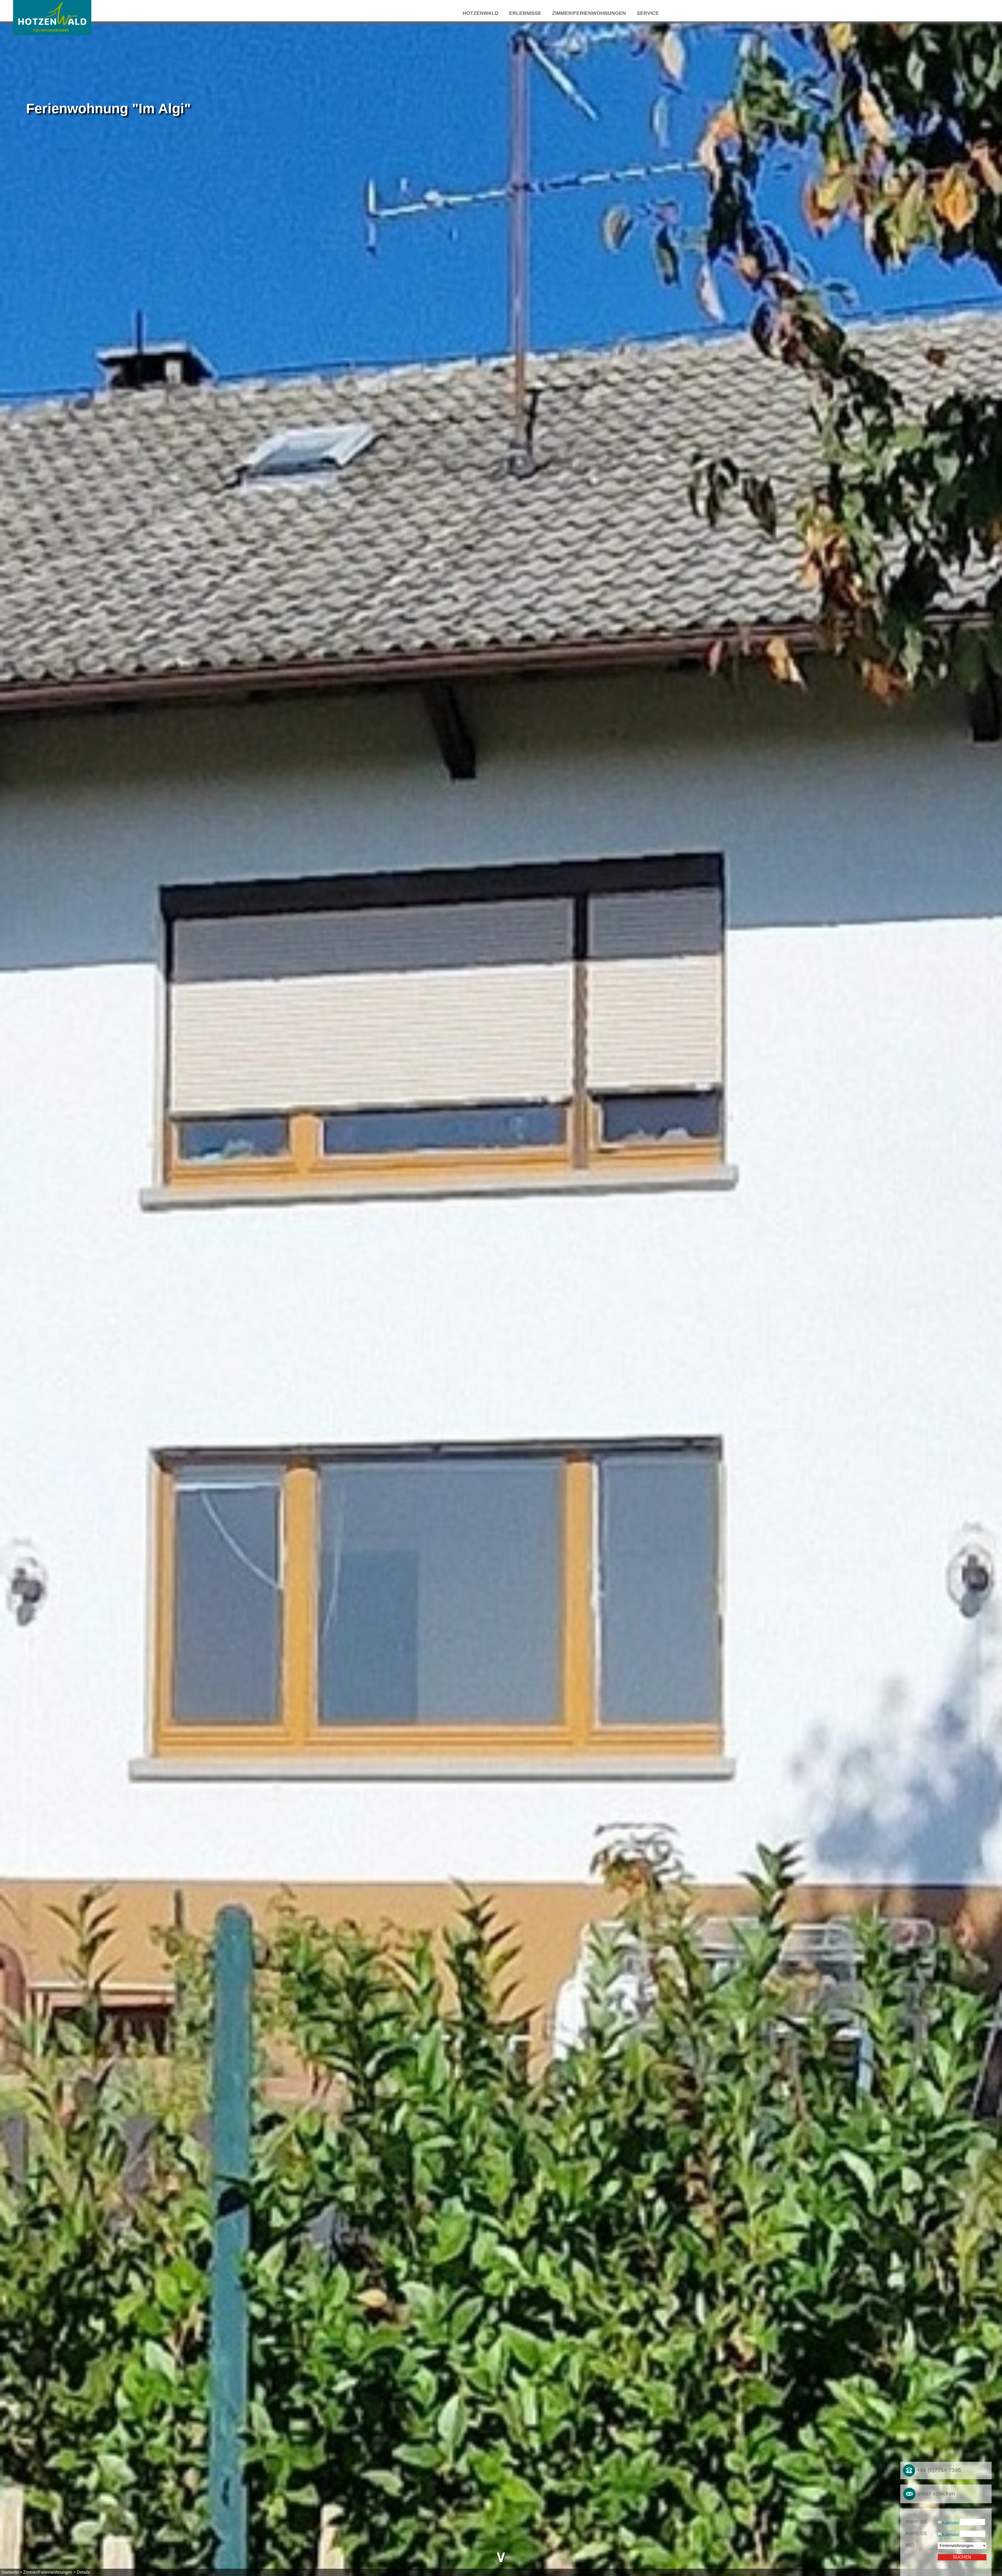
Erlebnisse (525, 13)
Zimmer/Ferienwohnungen (589, 13)
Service (648, 13)
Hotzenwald (481, 13)
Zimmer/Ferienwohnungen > (49, 2572)
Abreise (916, 2533)
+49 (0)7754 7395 (938, 2470)
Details (83, 2572)
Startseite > (12, 2572)
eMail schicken (936, 2493)
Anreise (917, 2522)
